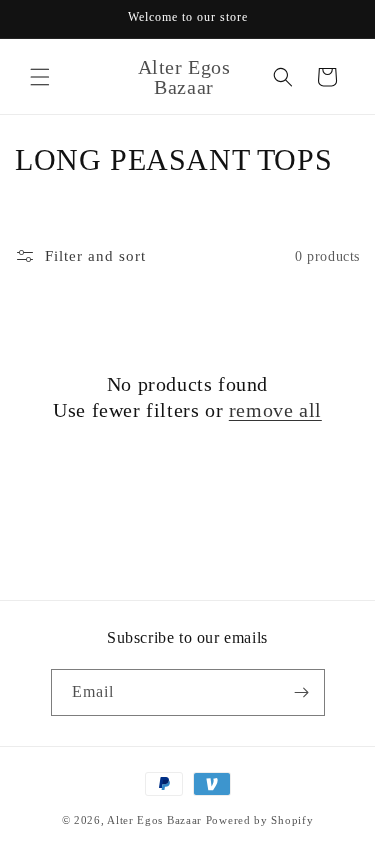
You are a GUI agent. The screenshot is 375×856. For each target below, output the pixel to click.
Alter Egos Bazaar (154, 820)
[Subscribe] (302, 692)
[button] (40, 77)
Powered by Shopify (260, 820)
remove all (275, 410)
